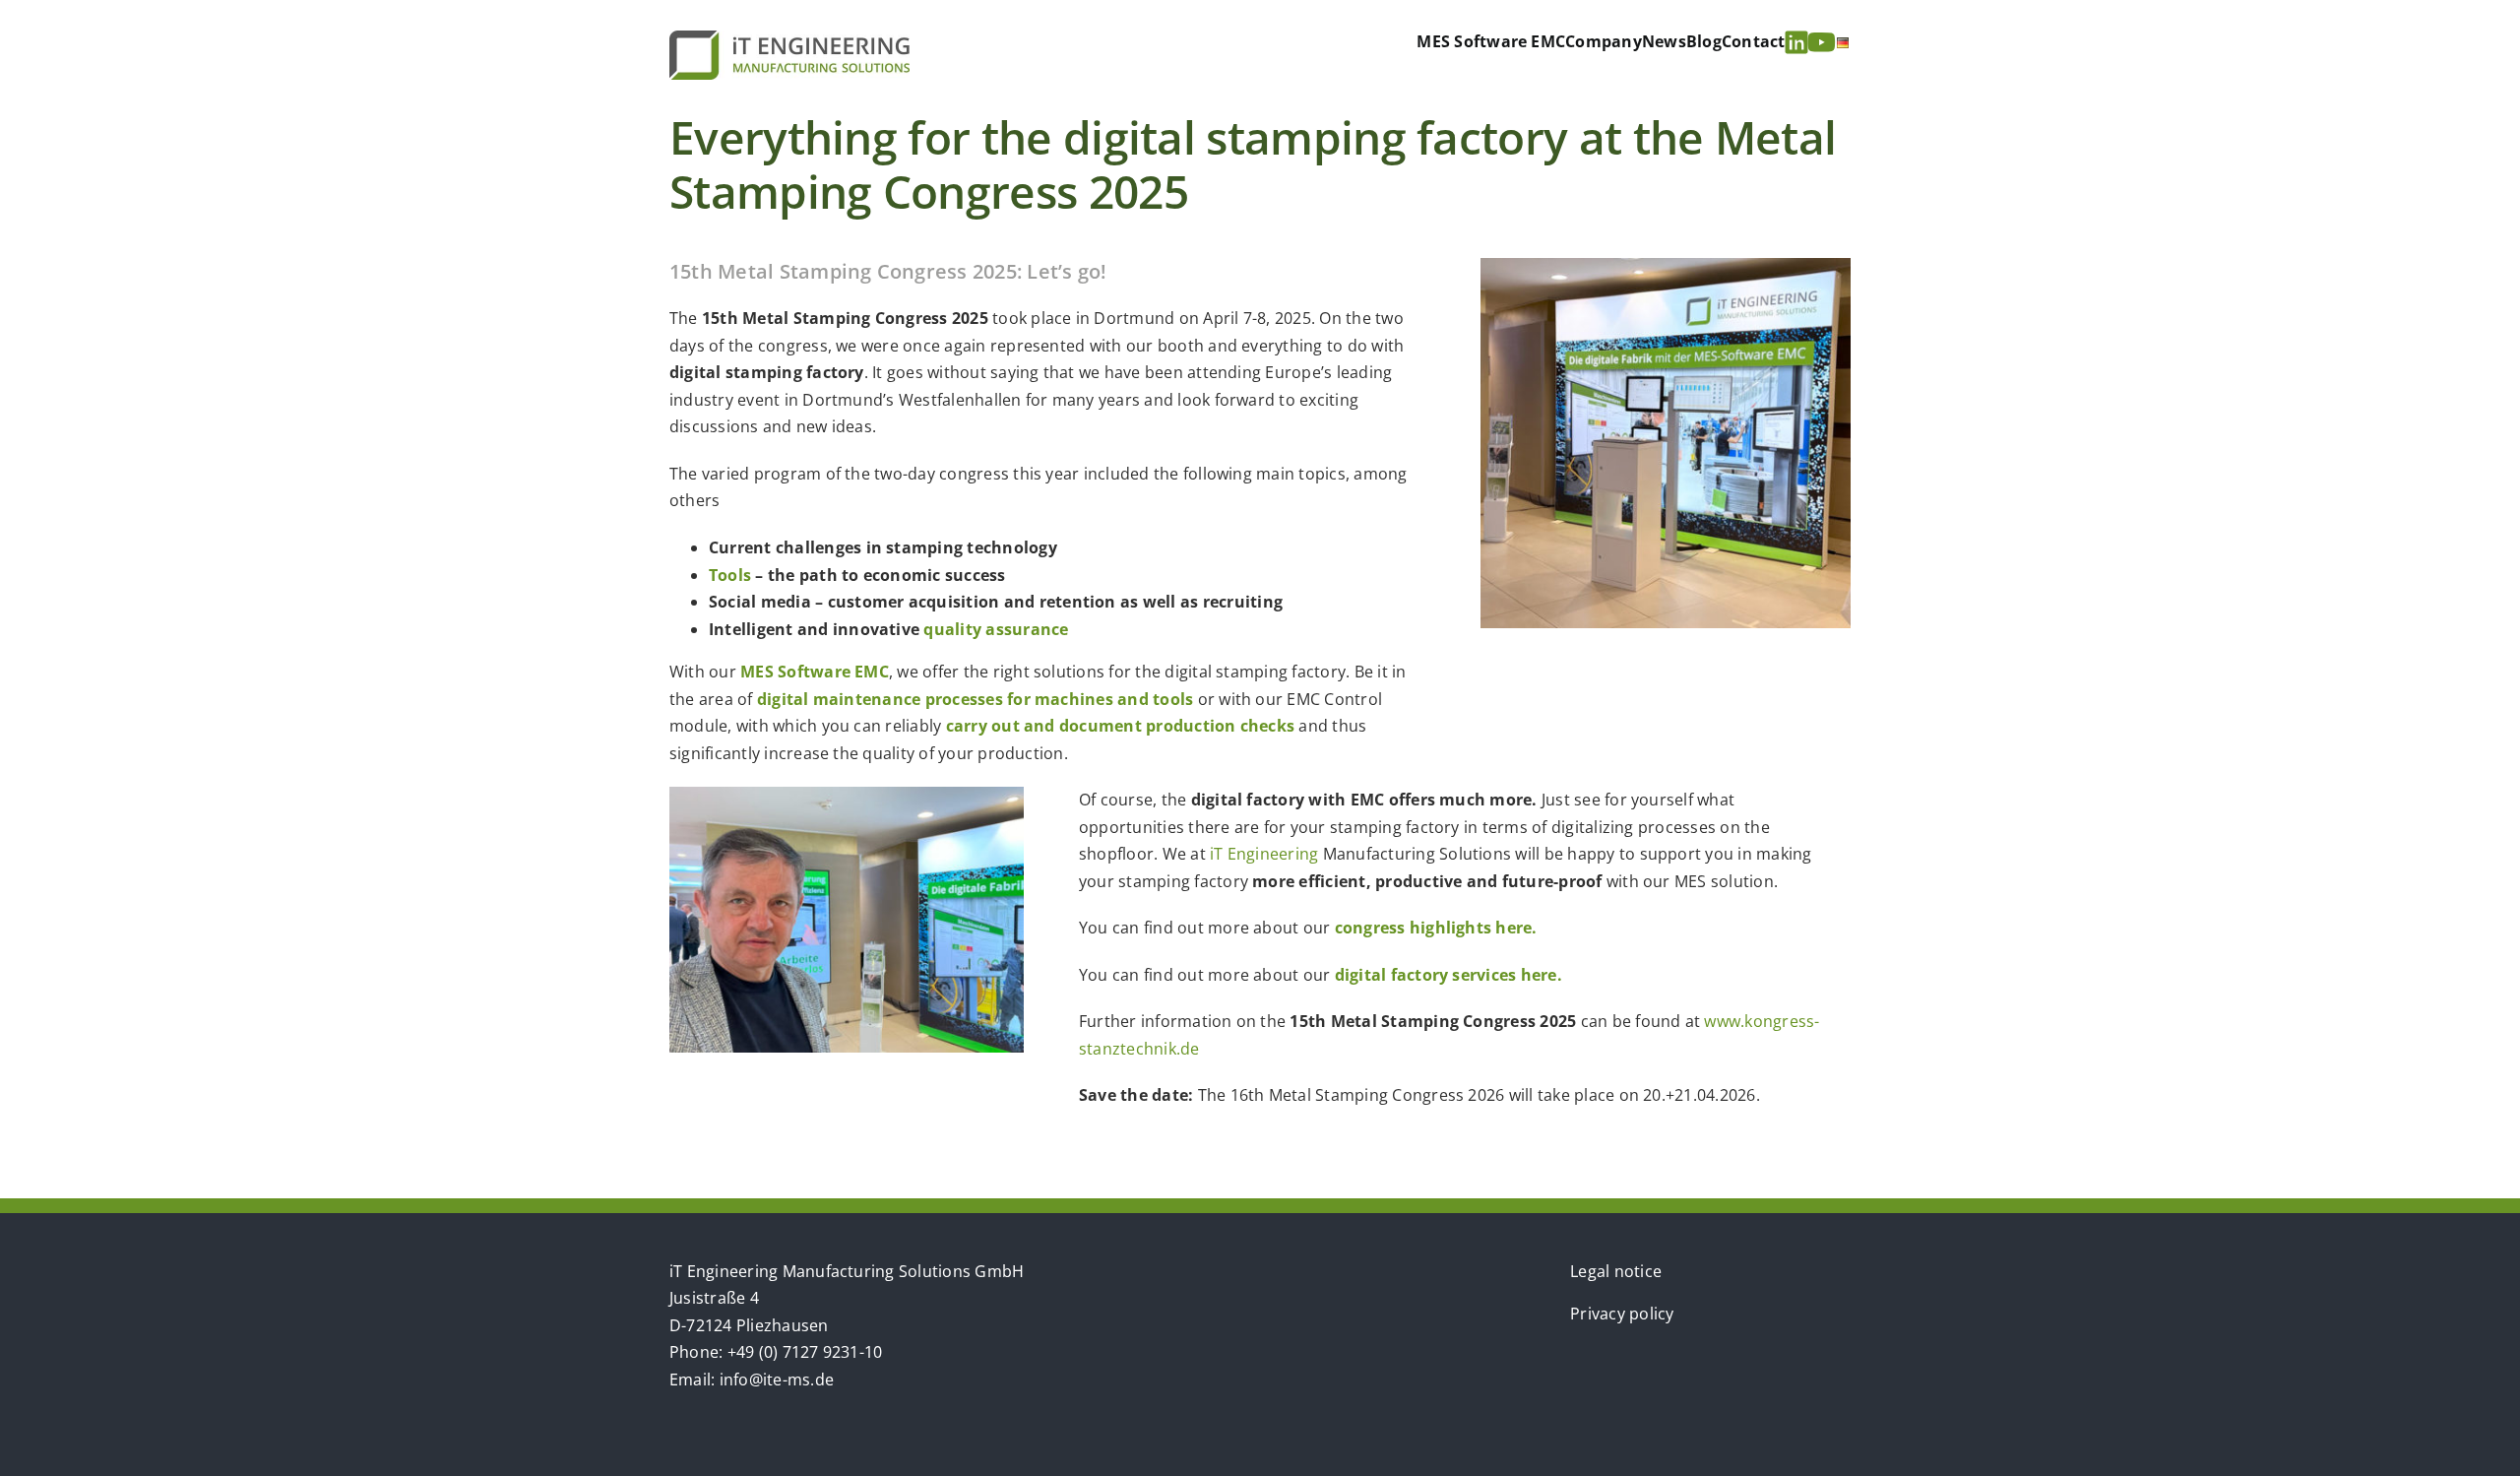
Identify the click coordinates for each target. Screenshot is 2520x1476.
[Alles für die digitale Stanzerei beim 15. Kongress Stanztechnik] (1666, 266)
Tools (730, 575)
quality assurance (996, 629)
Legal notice (1616, 1271)
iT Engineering (1264, 854)
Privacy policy (1622, 1314)
